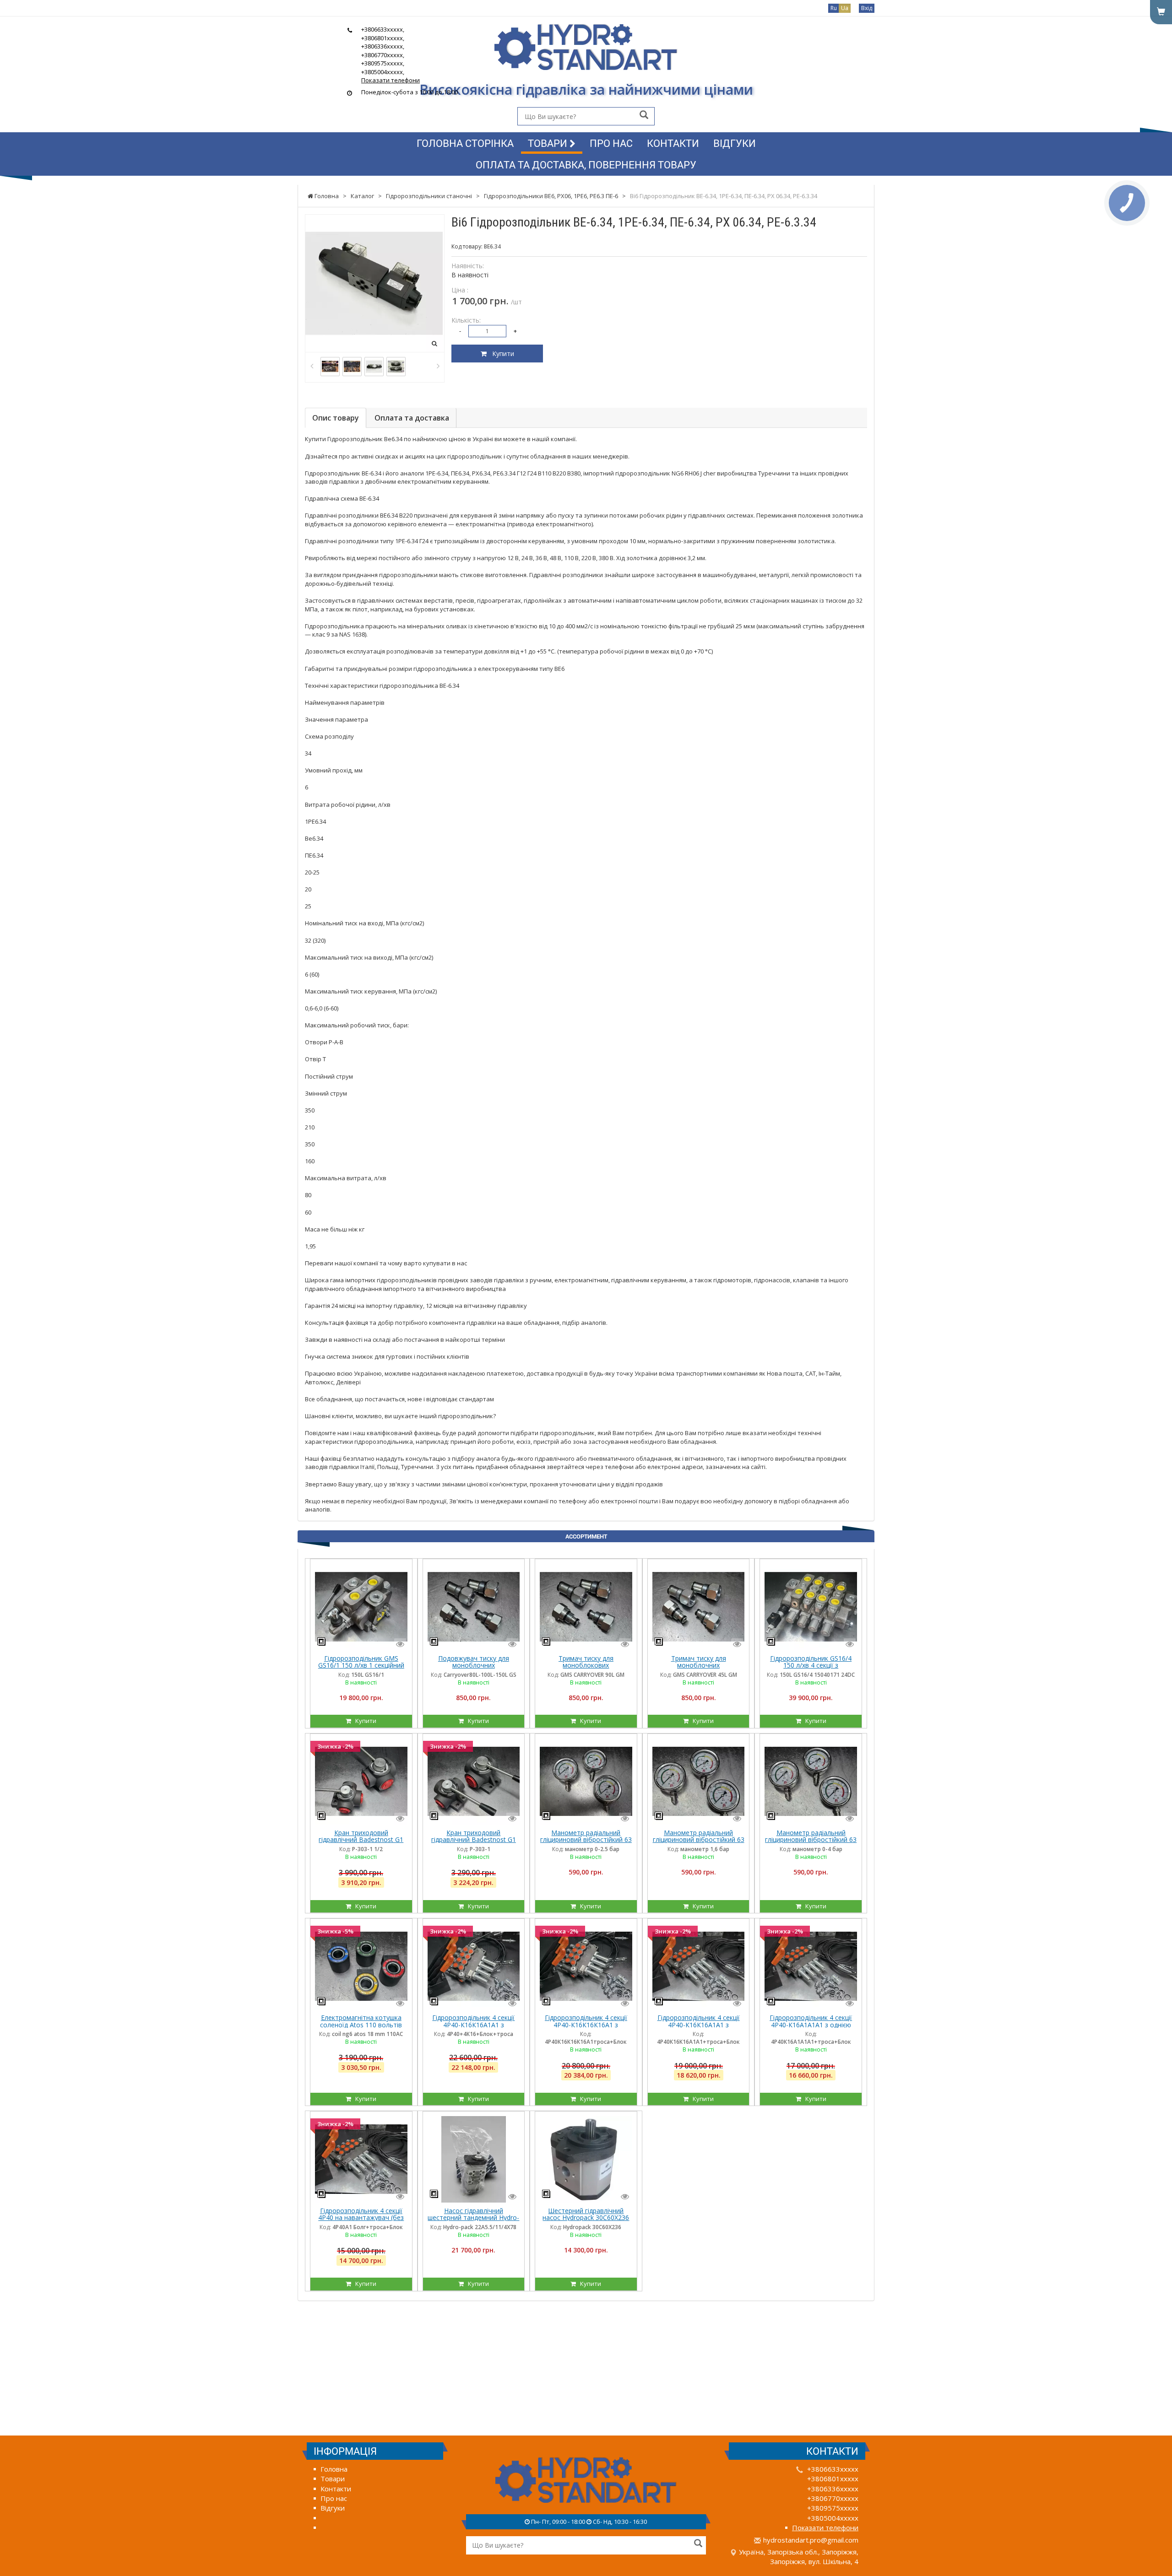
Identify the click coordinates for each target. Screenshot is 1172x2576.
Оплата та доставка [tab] (412, 418)
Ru (834, 8)
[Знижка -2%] (361, 1781)
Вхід (867, 8)
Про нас (611, 143)
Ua (845, 8)
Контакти (673, 143)
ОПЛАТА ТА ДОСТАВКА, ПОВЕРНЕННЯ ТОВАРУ (586, 165)
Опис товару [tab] (336, 418)
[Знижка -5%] (361, 1966)
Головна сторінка (465, 143)
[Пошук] (644, 116)
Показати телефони (391, 80)
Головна (334, 2469)
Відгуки (735, 143)
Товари (549, 143)
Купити (500, 354)
